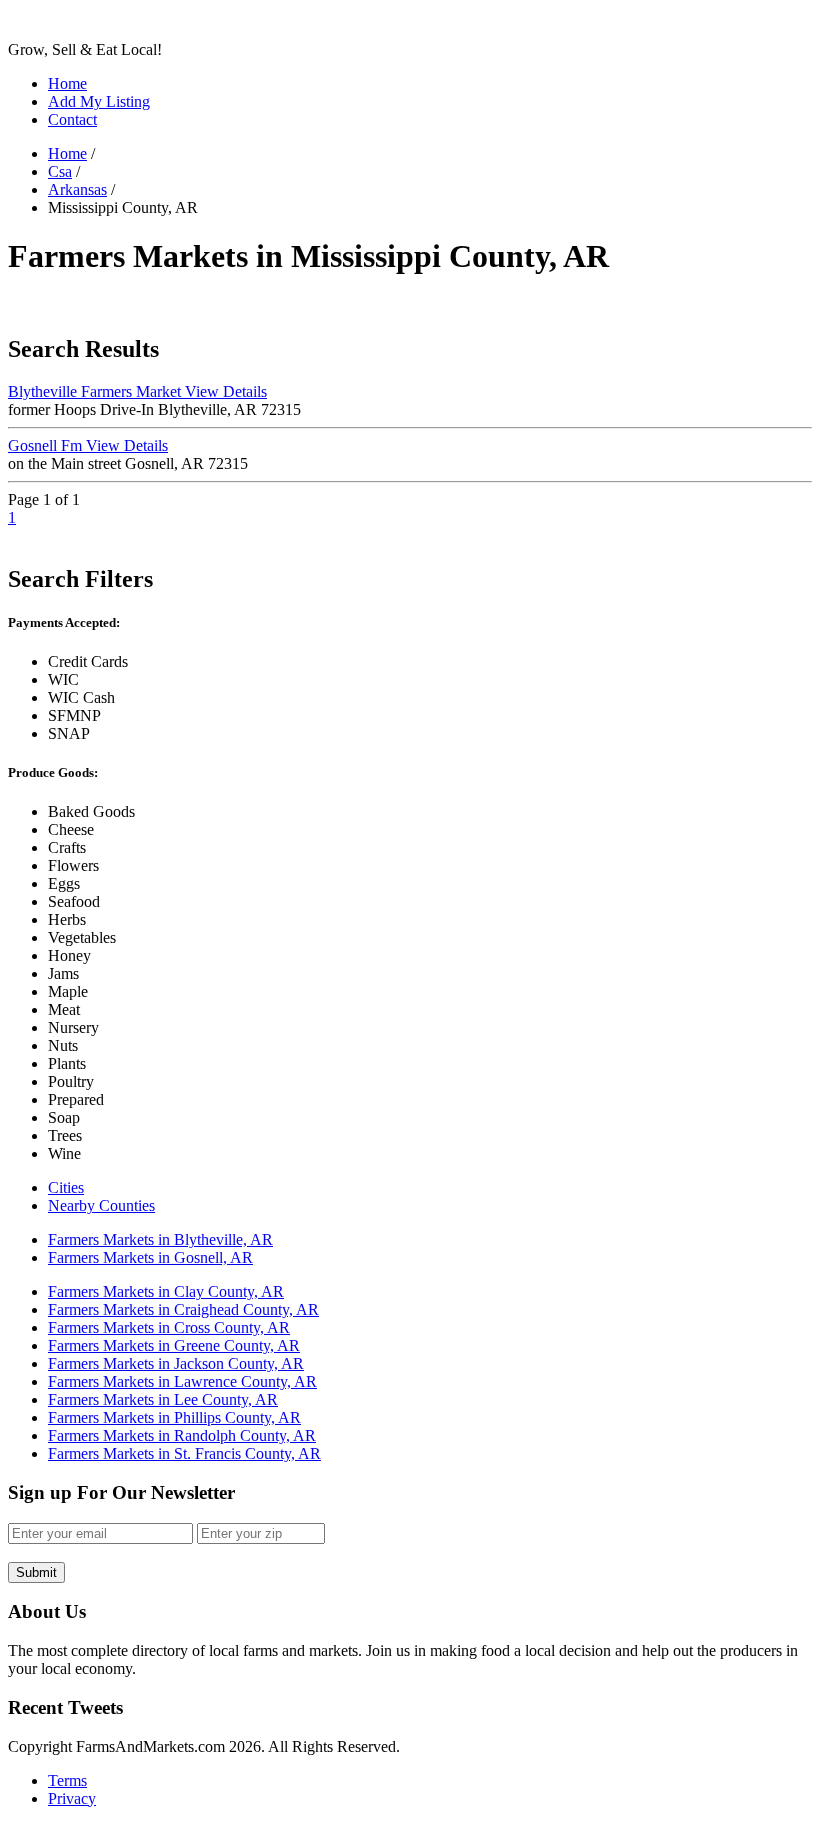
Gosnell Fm (88, 445)
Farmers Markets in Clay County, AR (166, 1291)
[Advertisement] (372, 304)
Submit (36, 1572)
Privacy (72, 1798)
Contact (72, 119)
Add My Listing (99, 101)
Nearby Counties (101, 1205)
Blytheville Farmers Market (137, 391)
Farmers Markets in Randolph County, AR (182, 1435)
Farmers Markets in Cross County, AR (169, 1327)
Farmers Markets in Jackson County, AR (176, 1363)
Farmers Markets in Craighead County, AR (183, 1309)
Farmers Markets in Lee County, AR (163, 1399)
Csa (60, 171)
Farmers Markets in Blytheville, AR (160, 1239)
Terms (67, 1780)
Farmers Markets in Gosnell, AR (150, 1257)
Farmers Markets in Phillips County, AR (174, 1417)
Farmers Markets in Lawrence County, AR (182, 1381)
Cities (66, 1187)
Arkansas (77, 189)
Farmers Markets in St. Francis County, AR (184, 1453)
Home (67, 83)
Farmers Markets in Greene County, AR (174, 1345)
